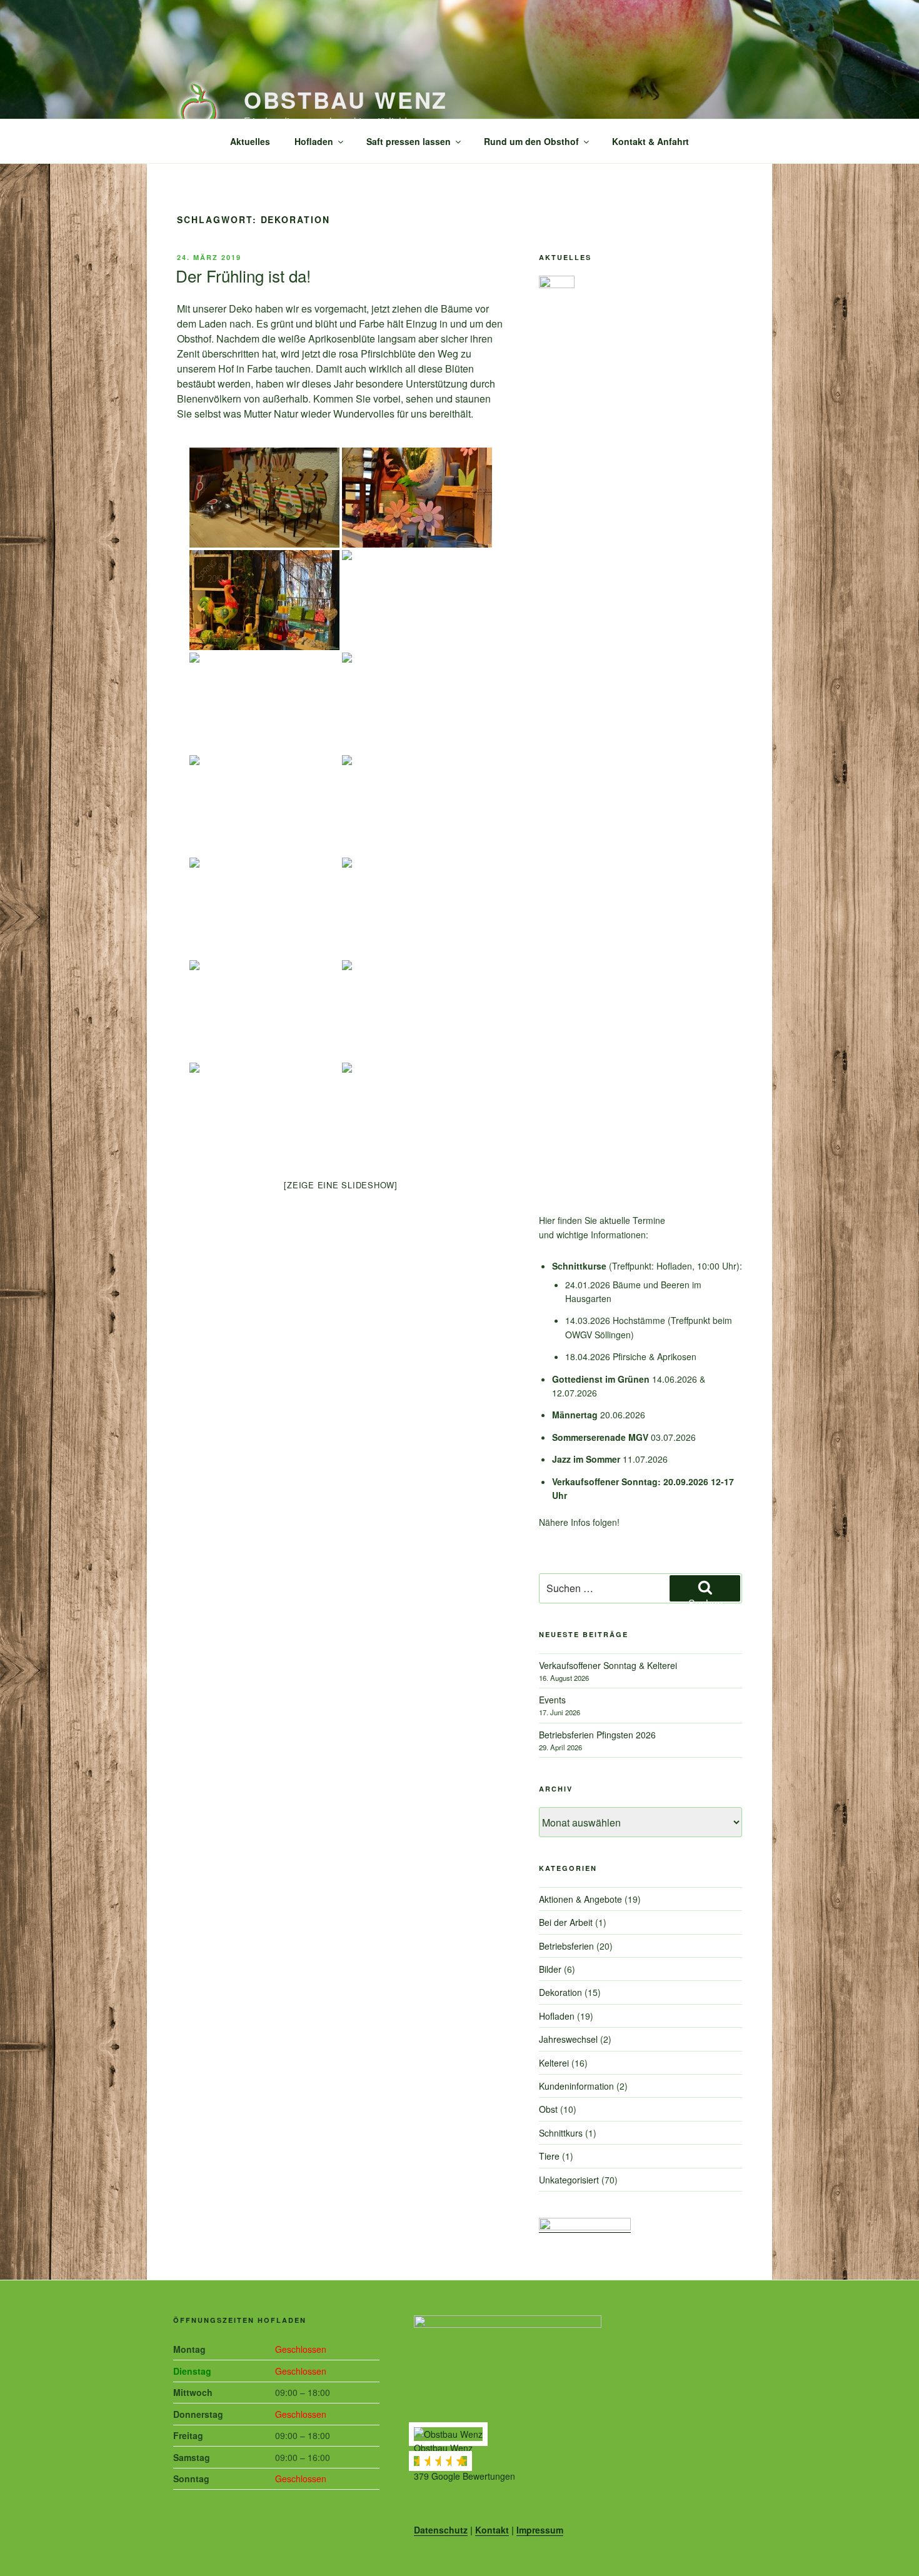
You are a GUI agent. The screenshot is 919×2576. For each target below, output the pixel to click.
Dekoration (560, 1992)
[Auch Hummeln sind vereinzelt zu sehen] (417, 703)
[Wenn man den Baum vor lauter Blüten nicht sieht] (264, 805)
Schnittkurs (561, 2133)
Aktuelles (250, 141)
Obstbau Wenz (346, 99)
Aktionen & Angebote (580, 1899)
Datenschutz (441, 2530)
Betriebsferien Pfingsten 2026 (597, 1735)
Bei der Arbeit (566, 1922)
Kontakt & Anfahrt (650, 141)
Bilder (550, 1969)
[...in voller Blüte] (417, 908)
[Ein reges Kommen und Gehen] (417, 1113)
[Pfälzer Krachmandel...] (264, 908)
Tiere (549, 2156)
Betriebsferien (566, 1946)
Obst (548, 2109)
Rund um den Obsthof (531, 141)
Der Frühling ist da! (243, 275)
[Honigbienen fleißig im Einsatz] (417, 1010)
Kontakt (492, 2530)
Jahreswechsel (568, 2039)
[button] (580, 2455)
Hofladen (314, 141)
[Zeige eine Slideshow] (341, 1185)
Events (552, 1700)
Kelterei (554, 2063)
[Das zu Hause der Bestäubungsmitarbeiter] (264, 1113)
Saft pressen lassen (409, 141)
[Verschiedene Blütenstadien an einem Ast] (264, 1010)
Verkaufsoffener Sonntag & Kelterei (608, 1665)
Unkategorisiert (569, 2180)
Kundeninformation (576, 2086)
